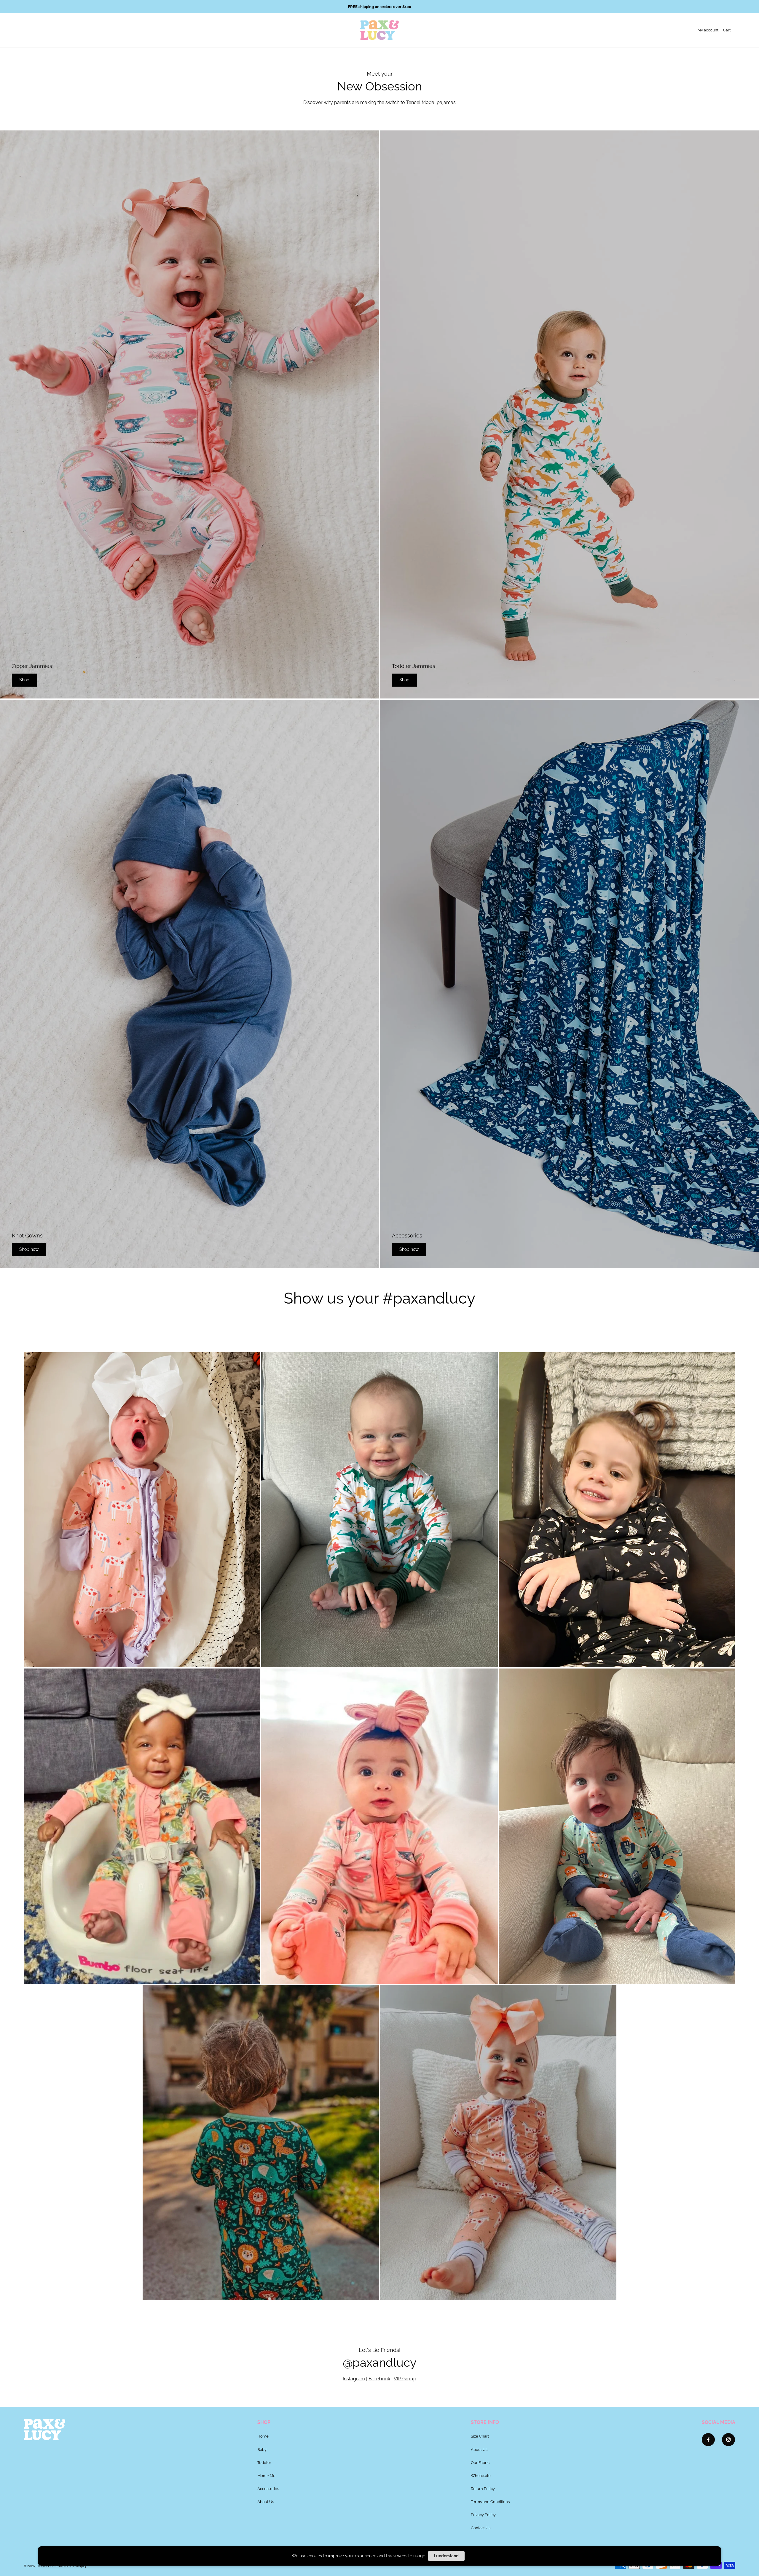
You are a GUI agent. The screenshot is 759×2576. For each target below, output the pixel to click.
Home (263, 2436)
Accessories (268, 2489)
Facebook (379, 2379)
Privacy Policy (483, 2515)
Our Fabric (480, 2462)
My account (708, 30)
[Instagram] (728, 2440)
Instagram (354, 2379)
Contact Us (481, 2528)
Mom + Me (266, 2475)
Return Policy (483, 2489)
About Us (266, 2502)
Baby (262, 2449)
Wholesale (481, 2475)
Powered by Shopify (71, 2566)
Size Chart (480, 2436)
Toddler (264, 2462)
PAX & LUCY (46, 2566)
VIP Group (405, 2379)
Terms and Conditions (490, 2502)
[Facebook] (708, 2440)
